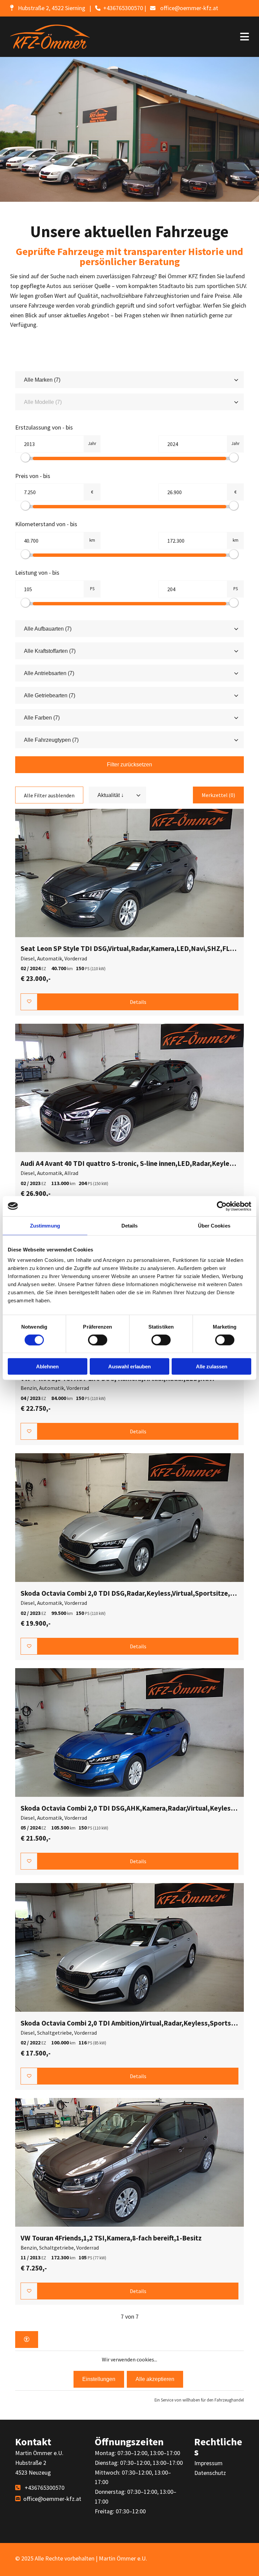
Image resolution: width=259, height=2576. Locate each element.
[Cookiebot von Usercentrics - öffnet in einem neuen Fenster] (222, 1206)
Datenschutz (210, 2473)
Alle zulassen (212, 1366)
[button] (179, 37)
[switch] (98, 1340)
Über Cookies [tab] (214, 1225)
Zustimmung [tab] (45, 1225)
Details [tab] (130, 1225)
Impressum (208, 2463)
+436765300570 (123, 8)
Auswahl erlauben (129, 1366)
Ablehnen (47, 1366)
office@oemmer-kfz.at (189, 8)
